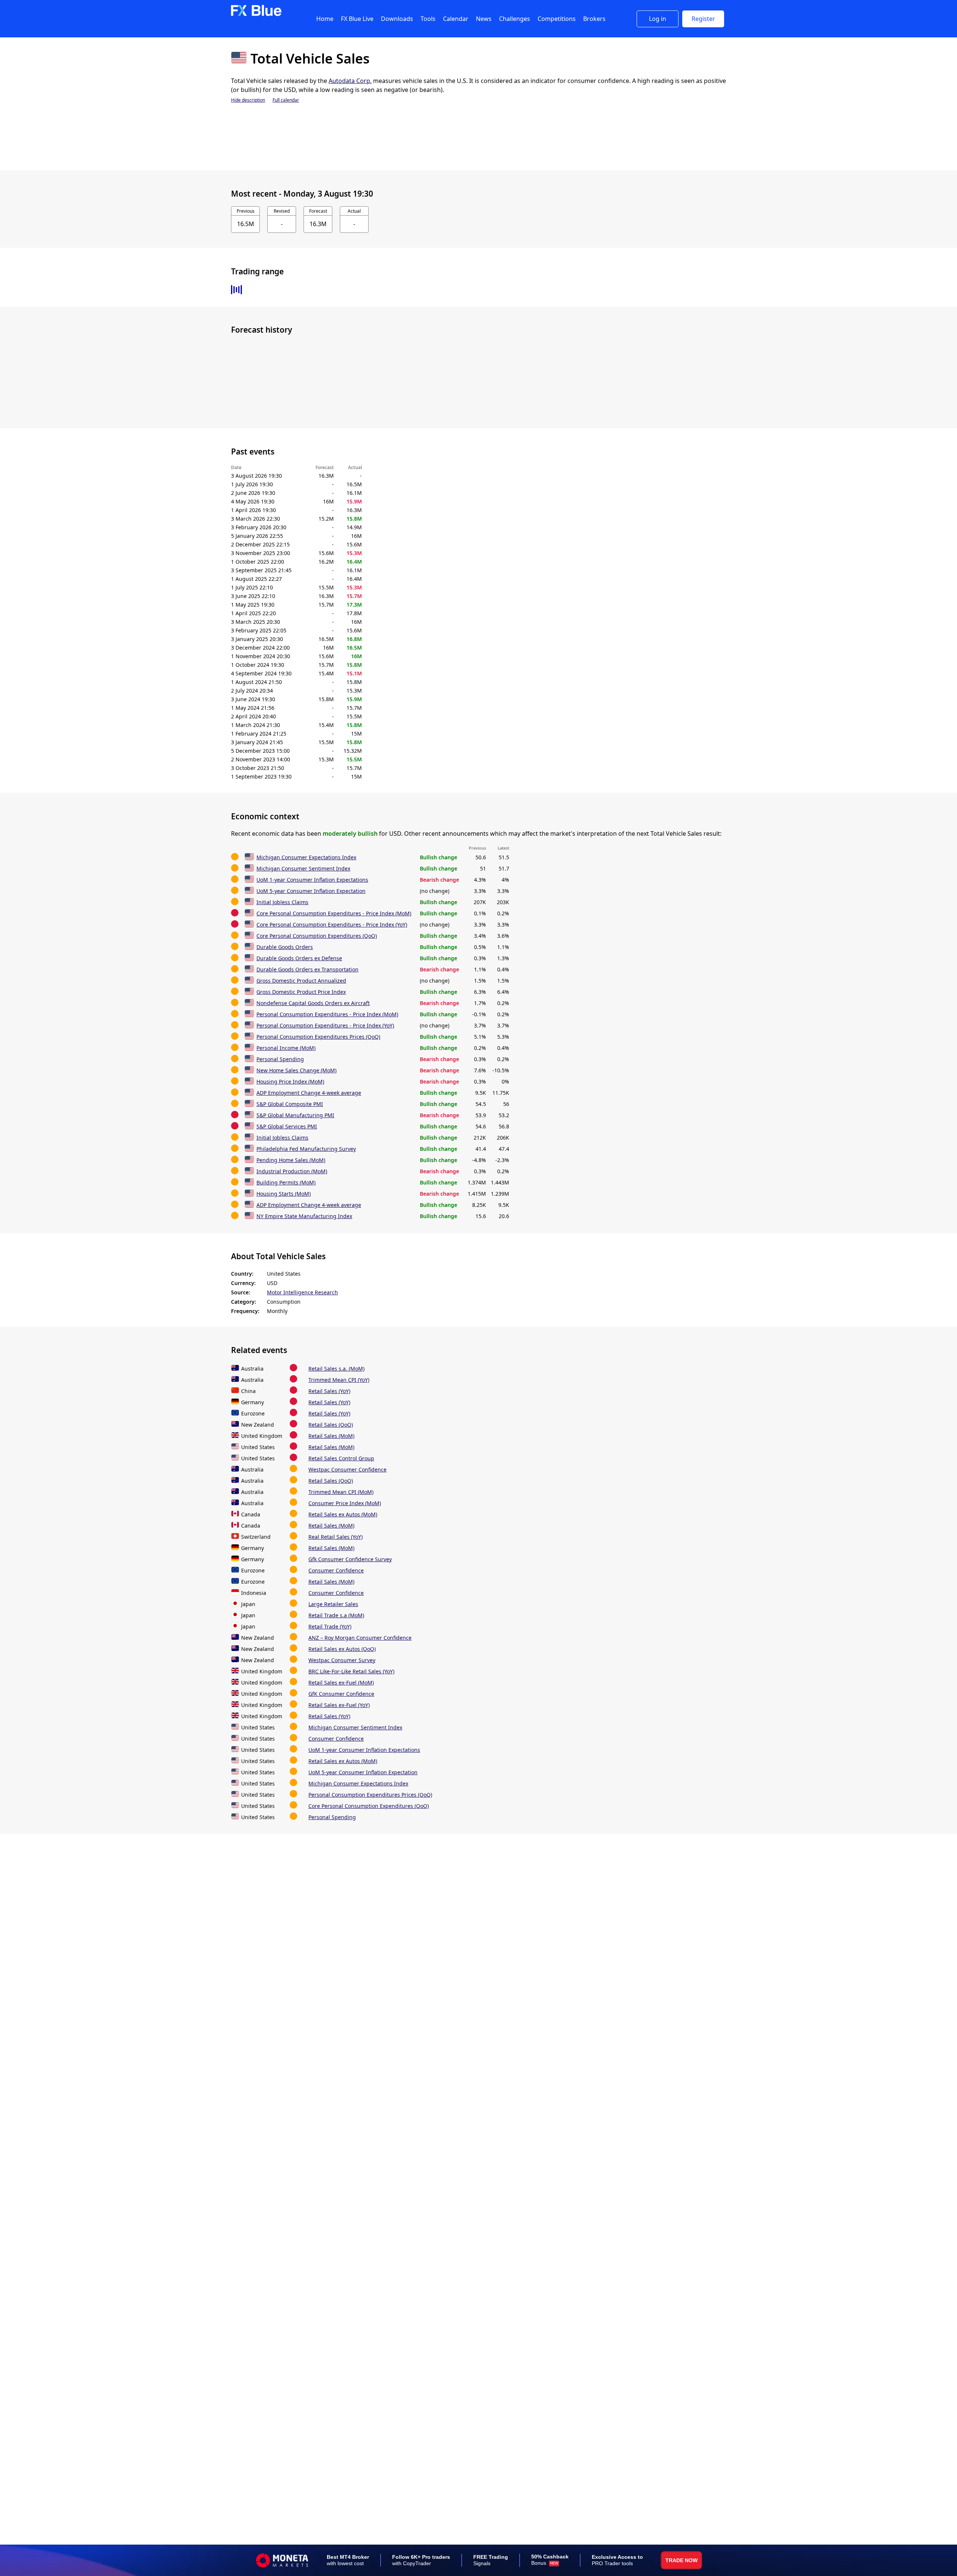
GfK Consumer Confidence (341, 1694)
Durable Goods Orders (285, 947)
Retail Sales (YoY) (329, 1391)
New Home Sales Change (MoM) (296, 1070)
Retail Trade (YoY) (330, 1626)
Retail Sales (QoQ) (331, 1425)
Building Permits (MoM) (286, 1182)
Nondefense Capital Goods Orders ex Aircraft (313, 1003)
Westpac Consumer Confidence (347, 1469)
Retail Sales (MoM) (331, 1436)
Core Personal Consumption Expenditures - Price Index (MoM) (334, 913)
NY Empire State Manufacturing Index (304, 1216)
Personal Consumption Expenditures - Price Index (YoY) (325, 1025)
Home (325, 19)
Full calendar (286, 100)
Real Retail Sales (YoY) (336, 1537)
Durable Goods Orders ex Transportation (307, 969)
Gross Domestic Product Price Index (301, 992)
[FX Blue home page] (256, 14)
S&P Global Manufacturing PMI (295, 1115)
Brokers (594, 19)
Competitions (557, 19)
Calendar (456, 19)
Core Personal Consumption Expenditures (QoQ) (317, 936)
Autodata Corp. (350, 81)
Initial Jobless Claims (282, 902)
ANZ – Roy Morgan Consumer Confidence (360, 1638)
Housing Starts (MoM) (284, 1194)
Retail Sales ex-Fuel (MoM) (341, 1683)
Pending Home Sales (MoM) (291, 1160)
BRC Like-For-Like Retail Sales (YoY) (351, 1671)
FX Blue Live (357, 19)
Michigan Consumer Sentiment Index (303, 868)
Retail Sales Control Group (341, 1458)
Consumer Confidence (336, 1570)
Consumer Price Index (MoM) (345, 1503)
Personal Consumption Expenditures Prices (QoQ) (318, 1037)
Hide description (248, 100)
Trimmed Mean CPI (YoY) (339, 1380)
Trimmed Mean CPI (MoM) (341, 1492)
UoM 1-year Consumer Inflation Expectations (312, 880)
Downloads (397, 19)
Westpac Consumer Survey (342, 1660)
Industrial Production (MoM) (292, 1171)
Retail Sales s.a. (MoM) (336, 1369)
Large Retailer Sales (333, 1604)
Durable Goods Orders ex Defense (299, 958)
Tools (428, 19)
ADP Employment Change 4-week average (309, 1093)
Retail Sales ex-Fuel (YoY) (339, 1705)
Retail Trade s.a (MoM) (336, 1615)
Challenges (515, 19)
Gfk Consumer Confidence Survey (350, 1559)
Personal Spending (280, 1059)
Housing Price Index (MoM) (290, 1081)
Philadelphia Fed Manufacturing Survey (306, 1149)
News (484, 19)
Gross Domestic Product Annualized (301, 981)
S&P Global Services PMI (287, 1126)
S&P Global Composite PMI (290, 1104)
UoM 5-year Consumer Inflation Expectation (311, 891)
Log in (658, 19)
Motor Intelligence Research (302, 1292)
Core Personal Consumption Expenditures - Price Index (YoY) (332, 925)
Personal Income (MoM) (286, 1048)
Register (703, 19)
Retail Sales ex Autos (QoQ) (342, 1649)
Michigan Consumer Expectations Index (306, 857)
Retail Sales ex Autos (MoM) (343, 1514)
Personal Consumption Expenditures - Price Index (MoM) (327, 1014)
